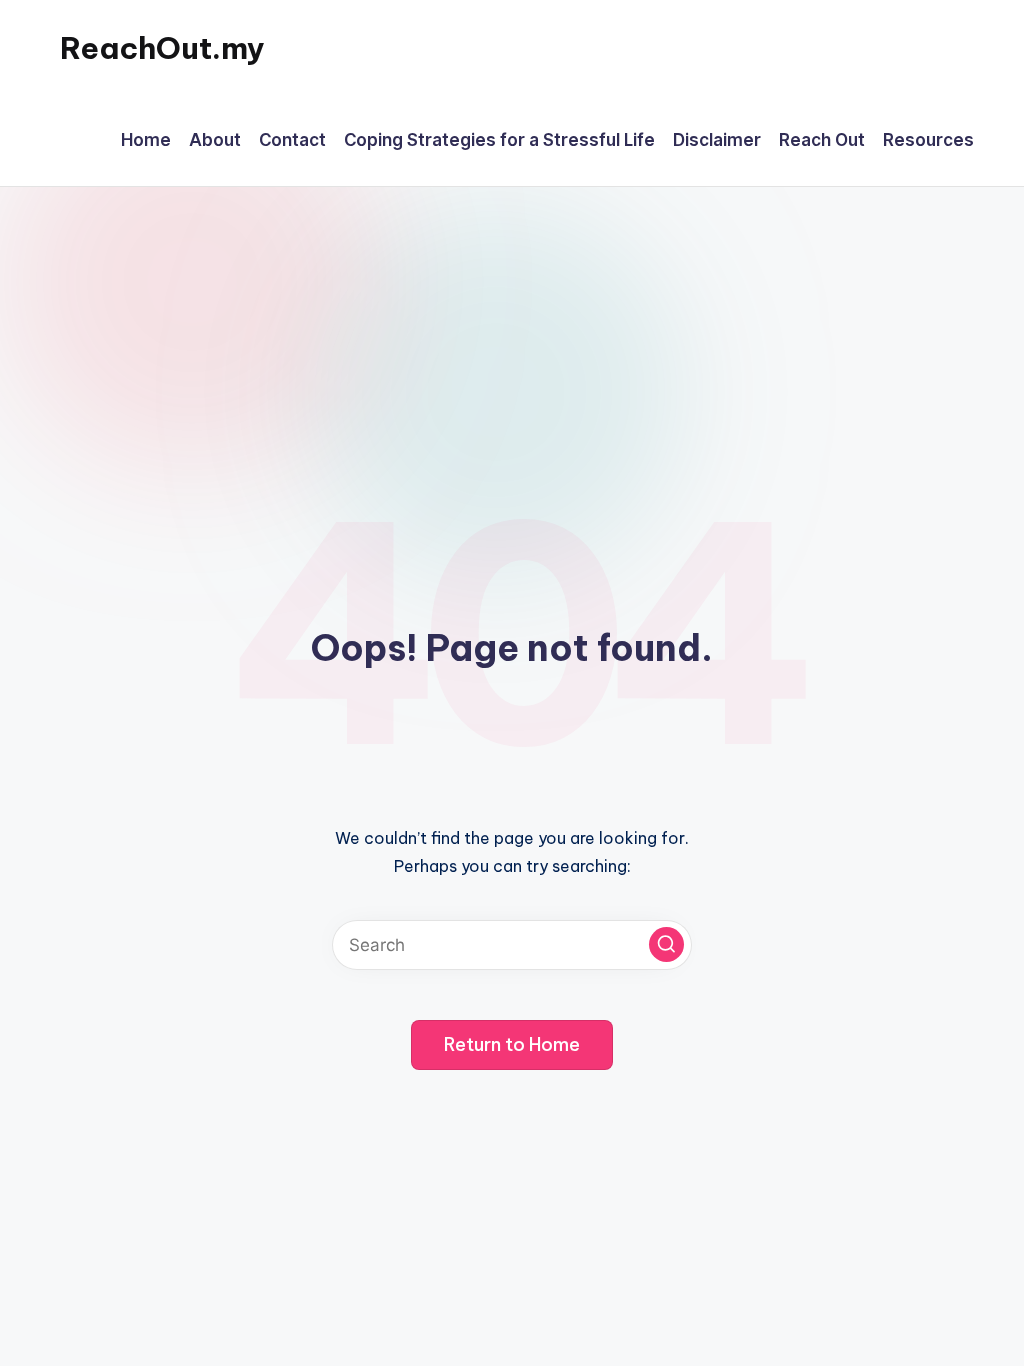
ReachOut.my (162, 48)
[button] (666, 944)
